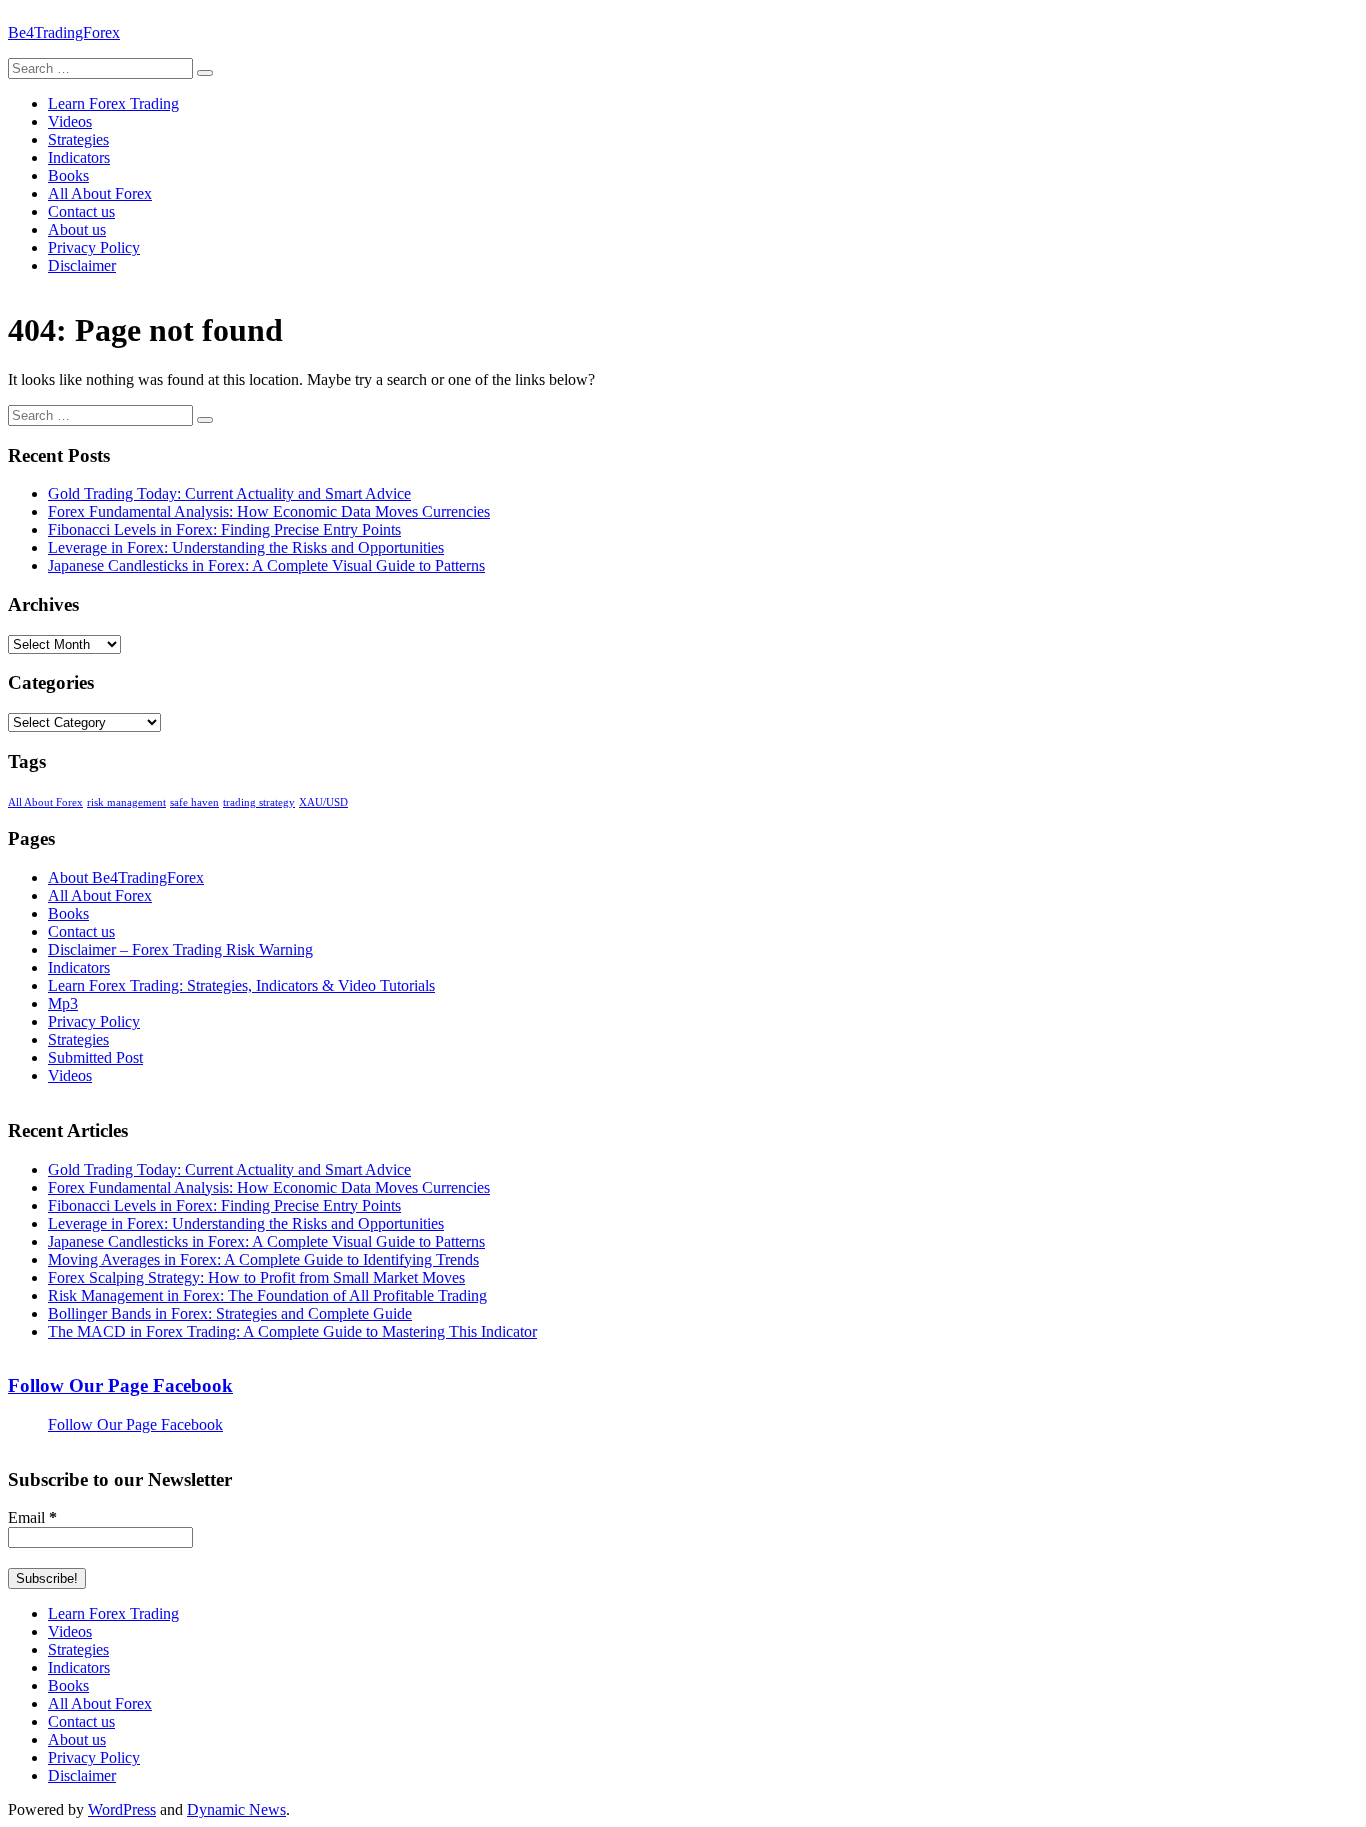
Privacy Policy (94, 247)
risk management (126, 802)
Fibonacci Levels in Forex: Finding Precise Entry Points (224, 529)
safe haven (194, 802)
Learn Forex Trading (113, 103)
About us (77, 229)
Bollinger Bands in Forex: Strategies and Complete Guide (230, 1313)
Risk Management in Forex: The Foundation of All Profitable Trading (267, 1295)
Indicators (79, 157)
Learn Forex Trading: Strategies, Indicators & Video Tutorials (241, 985)
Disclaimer (82, 265)
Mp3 (63, 1003)
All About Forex (100, 193)
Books (68, 175)
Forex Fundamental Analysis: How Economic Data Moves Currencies (269, 511)
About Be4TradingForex (126, 877)
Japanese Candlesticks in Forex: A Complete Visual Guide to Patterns (266, 565)
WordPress (122, 1809)
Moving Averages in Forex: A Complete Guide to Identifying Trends (263, 1259)
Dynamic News (236, 1809)
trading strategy (259, 802)
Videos (70, 121)
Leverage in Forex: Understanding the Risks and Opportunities (246, 547)
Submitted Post (95, 1057)
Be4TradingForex (64, 32)
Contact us (81, 211)
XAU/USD (323, 802)
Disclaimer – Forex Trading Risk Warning (180, 949)
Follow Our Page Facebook (120, 1385)
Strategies (78, 139)
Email (32, 1517)
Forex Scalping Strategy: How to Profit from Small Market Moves (256, 1277)
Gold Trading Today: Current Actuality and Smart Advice (229, 493)
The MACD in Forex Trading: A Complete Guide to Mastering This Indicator (292, 1331)
